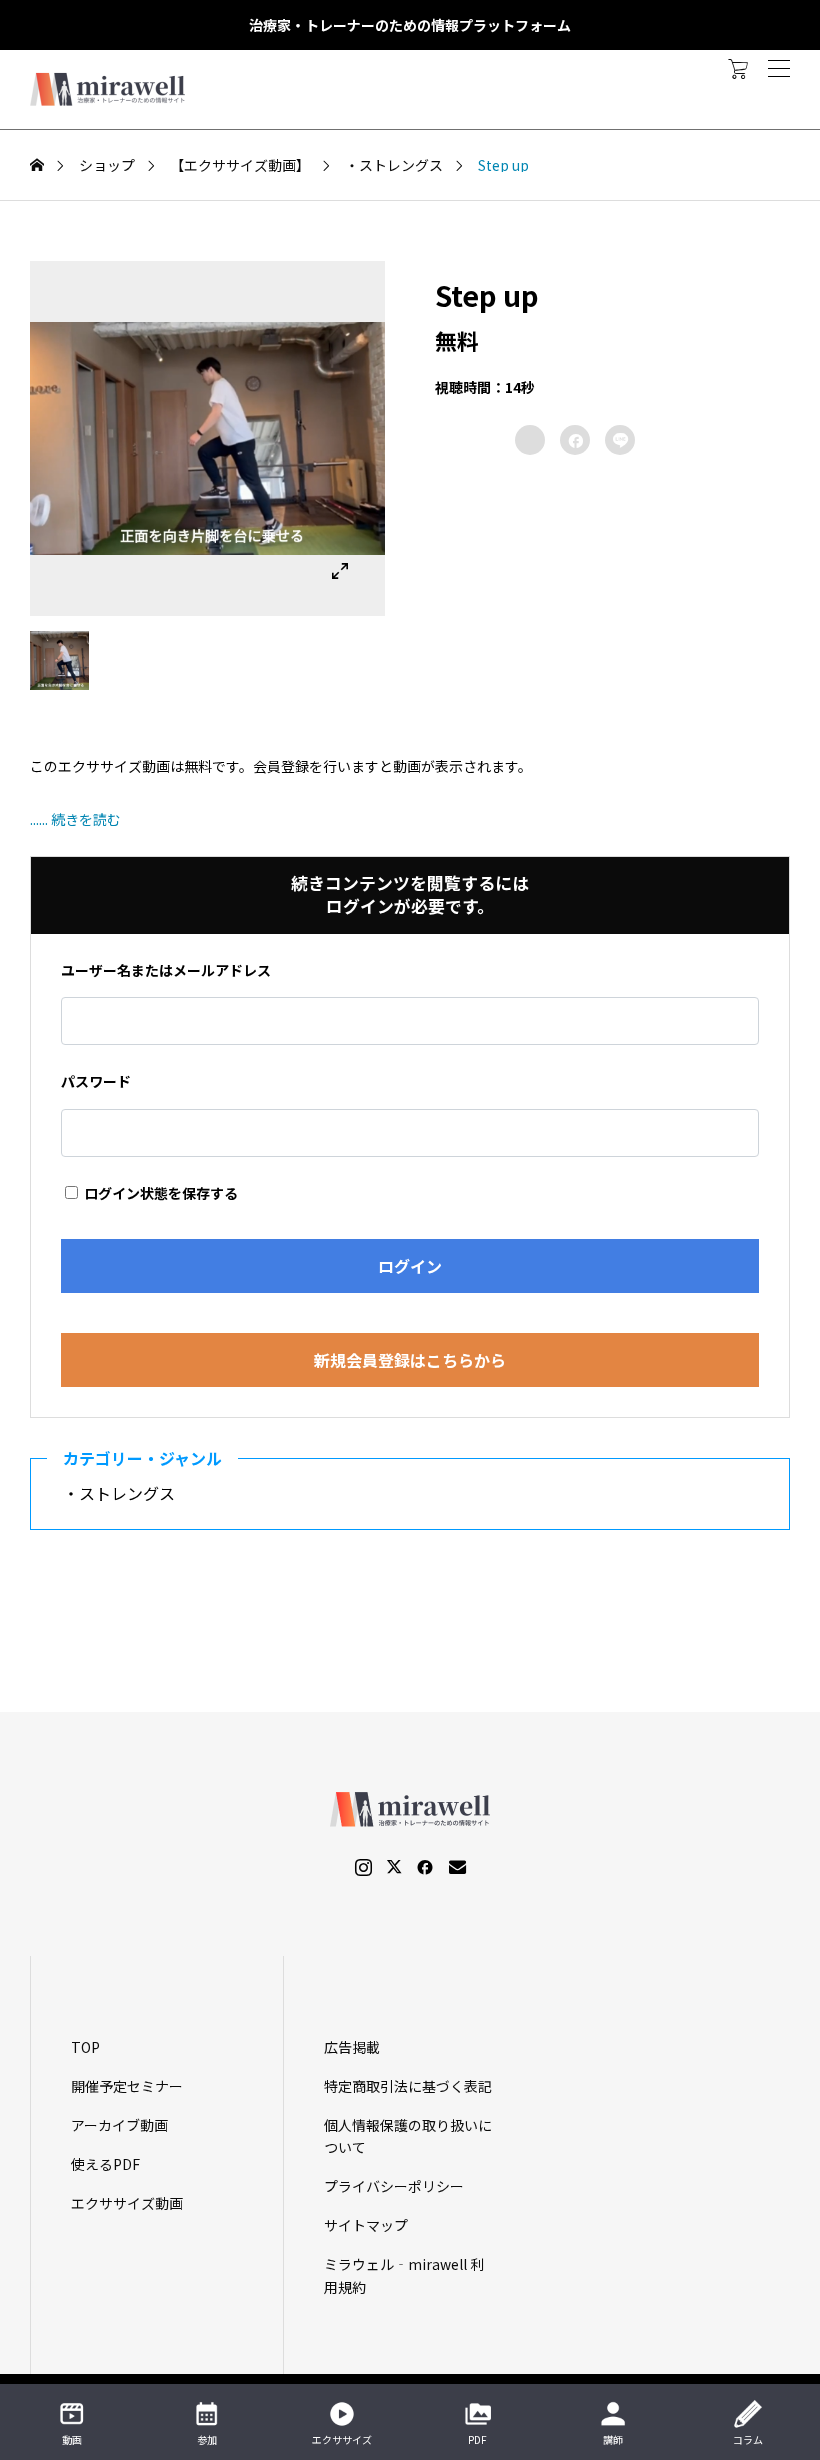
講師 (613, 2439)
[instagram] (363, 1867)
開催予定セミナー (127, 2086)
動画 (72, 2439)
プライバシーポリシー (394, 2186)
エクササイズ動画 (127, 2203)
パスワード (96, 1081)
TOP (85, 2047)
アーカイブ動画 (119, 2125)
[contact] (457, 1866)
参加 (207, 2439)
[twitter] (394, 1867)
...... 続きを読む (75, 819)
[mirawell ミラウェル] (110, 89)
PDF (477, 2439)
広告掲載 (352, 2047)
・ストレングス (127, 1493)
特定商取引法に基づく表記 (408, 2086)
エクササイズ (342, 2439)
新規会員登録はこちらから (410, 1360)
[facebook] (425, 1867)
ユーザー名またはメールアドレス (166, 970)
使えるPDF (105, 2164)
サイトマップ (366, 2225)
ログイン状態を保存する (159, 1193)
